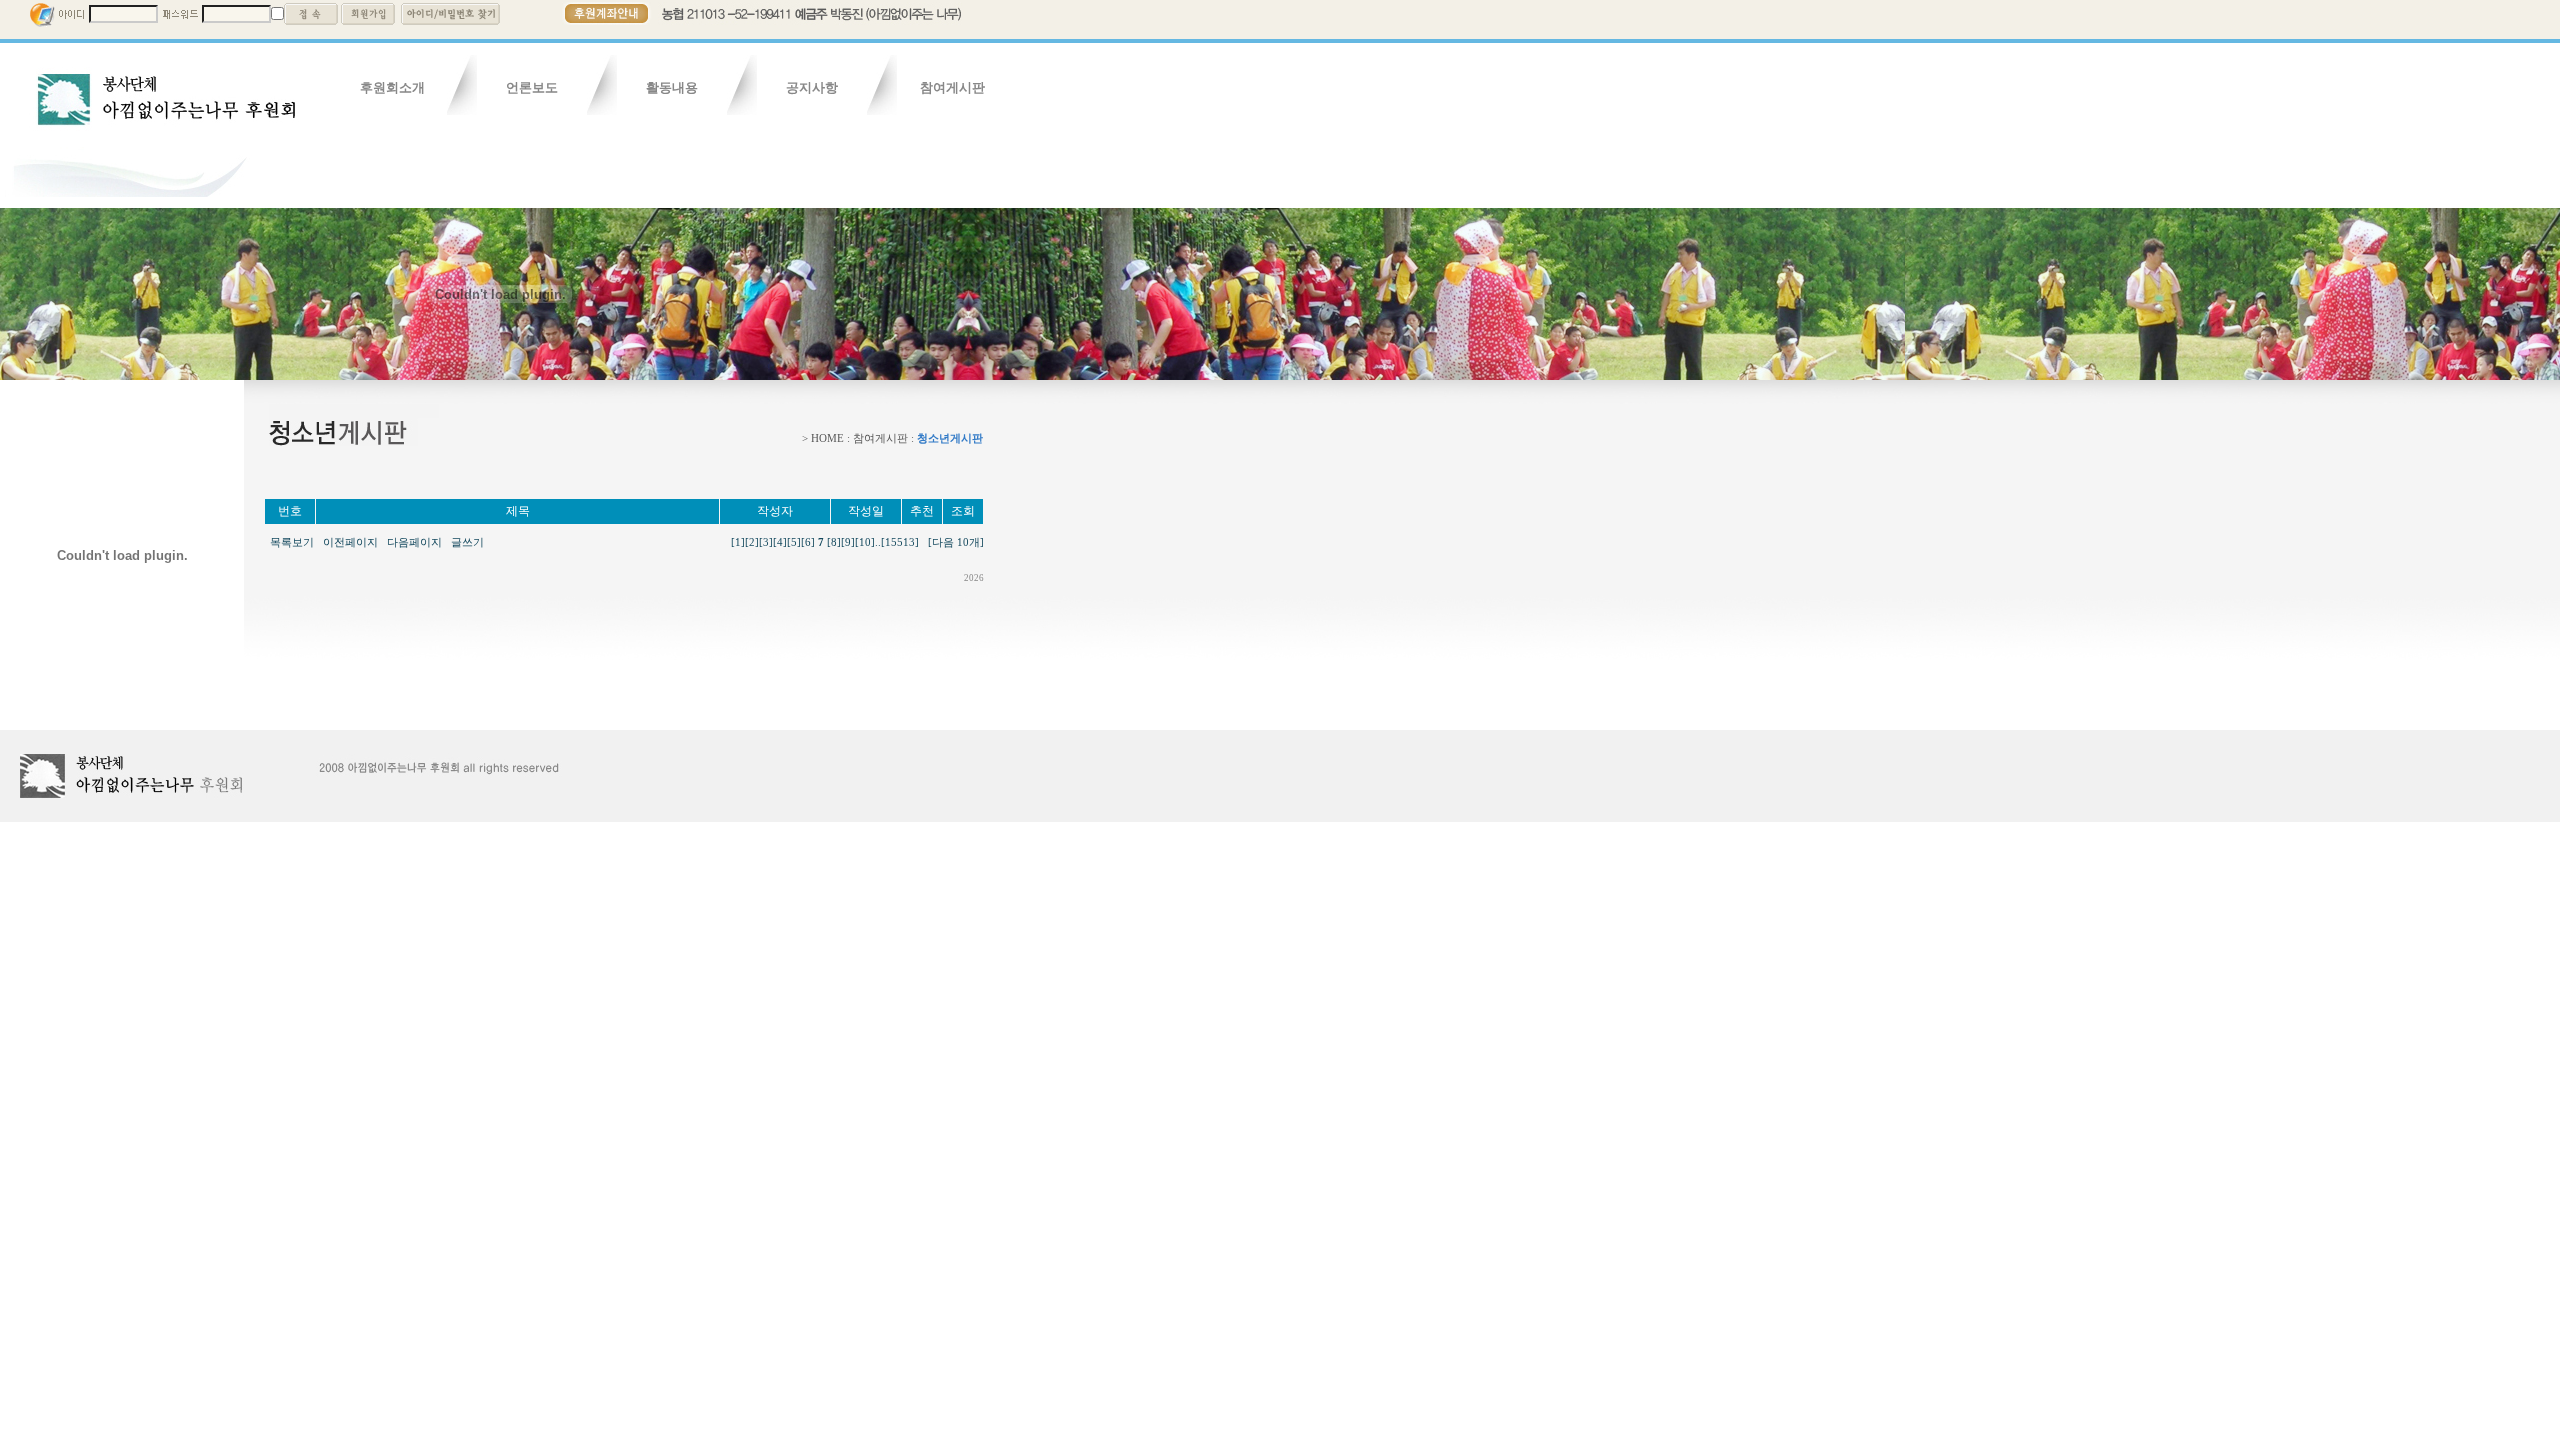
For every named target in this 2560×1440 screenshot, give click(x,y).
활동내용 (672, 87)
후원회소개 (392, 87)
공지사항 (812, 87)
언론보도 (532, 87)
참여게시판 (952, 87)
